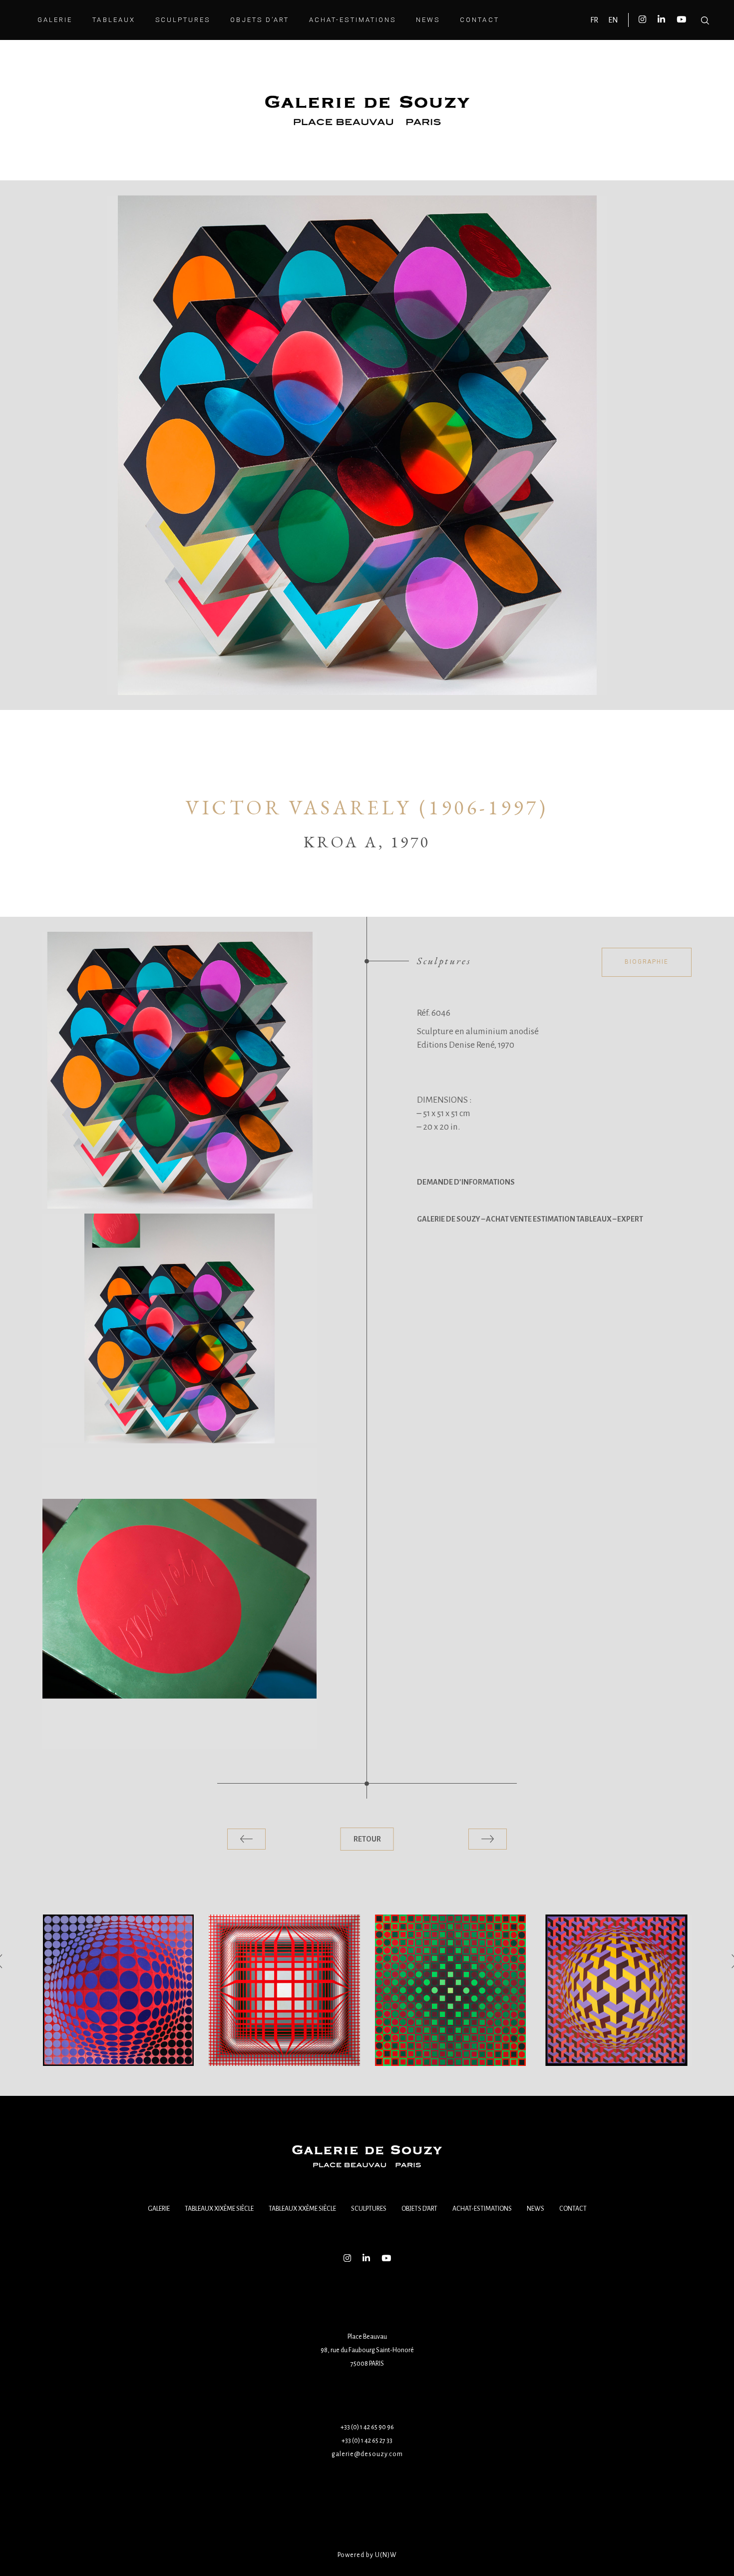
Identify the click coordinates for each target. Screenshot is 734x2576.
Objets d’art (419, 2209)
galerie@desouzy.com (367, 2454)
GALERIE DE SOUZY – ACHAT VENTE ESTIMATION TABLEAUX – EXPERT (530, 1219)
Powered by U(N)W (367, 2555)
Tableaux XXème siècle (302, 2209)
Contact (573, 2209)
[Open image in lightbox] (180, 1070)
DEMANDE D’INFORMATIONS (466, 1182)
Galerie (159, 2209)
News (536, 2209)
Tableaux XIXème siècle (219, 2209)
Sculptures (369, 2209)
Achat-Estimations (482, 2209)
